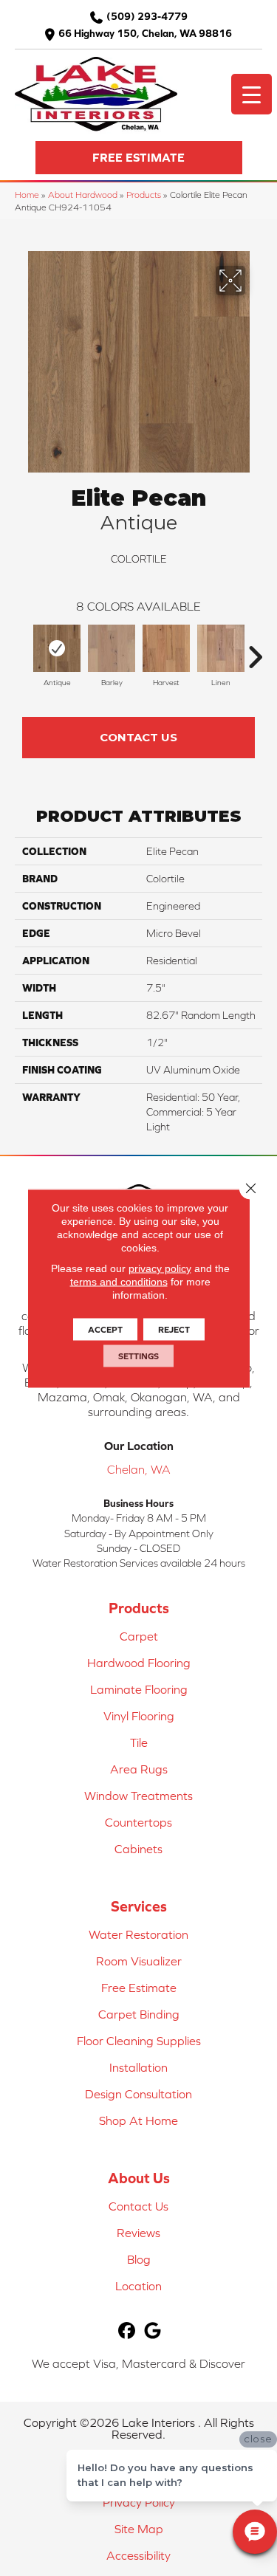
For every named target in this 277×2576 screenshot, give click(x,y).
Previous (22, 650)
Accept (105, 1329)
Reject (174, 1329)
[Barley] (112, 648)
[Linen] (221, 648)
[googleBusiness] (153, 2331)
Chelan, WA (139, 1469)
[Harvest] (166, 648)
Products (144, 195)
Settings (138, 1356)
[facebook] (127, 2331)
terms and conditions (119, 1281)
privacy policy (160, 1268)
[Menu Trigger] (252, 94)
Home (27, 195)
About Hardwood (83, 195)
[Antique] (57, 648)
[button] (139, 158)
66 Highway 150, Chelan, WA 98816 (145, 33)
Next (255, 650)
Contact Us (138, 737)
